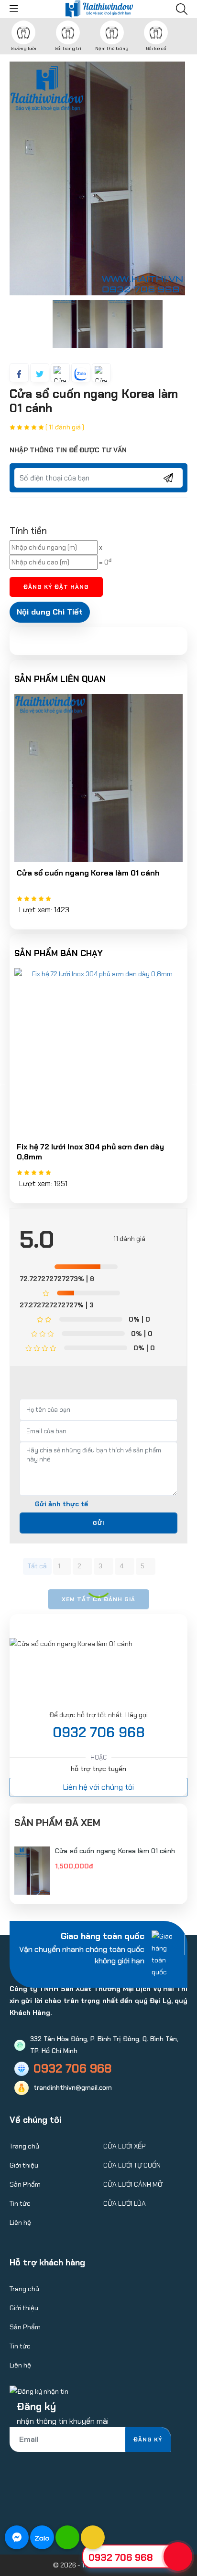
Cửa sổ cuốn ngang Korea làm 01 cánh (115, 1851)
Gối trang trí (68, 48)
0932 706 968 (99, 1732)
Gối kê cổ (156, 48)
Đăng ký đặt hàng (56, 587)
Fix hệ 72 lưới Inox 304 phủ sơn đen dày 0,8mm (90, 1152)
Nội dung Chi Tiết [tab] (50, 612)
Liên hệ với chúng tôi (98, 1787)
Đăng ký (148, 2440)
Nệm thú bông (112, 48)
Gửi (98, 1523)
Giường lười (23, 48)
